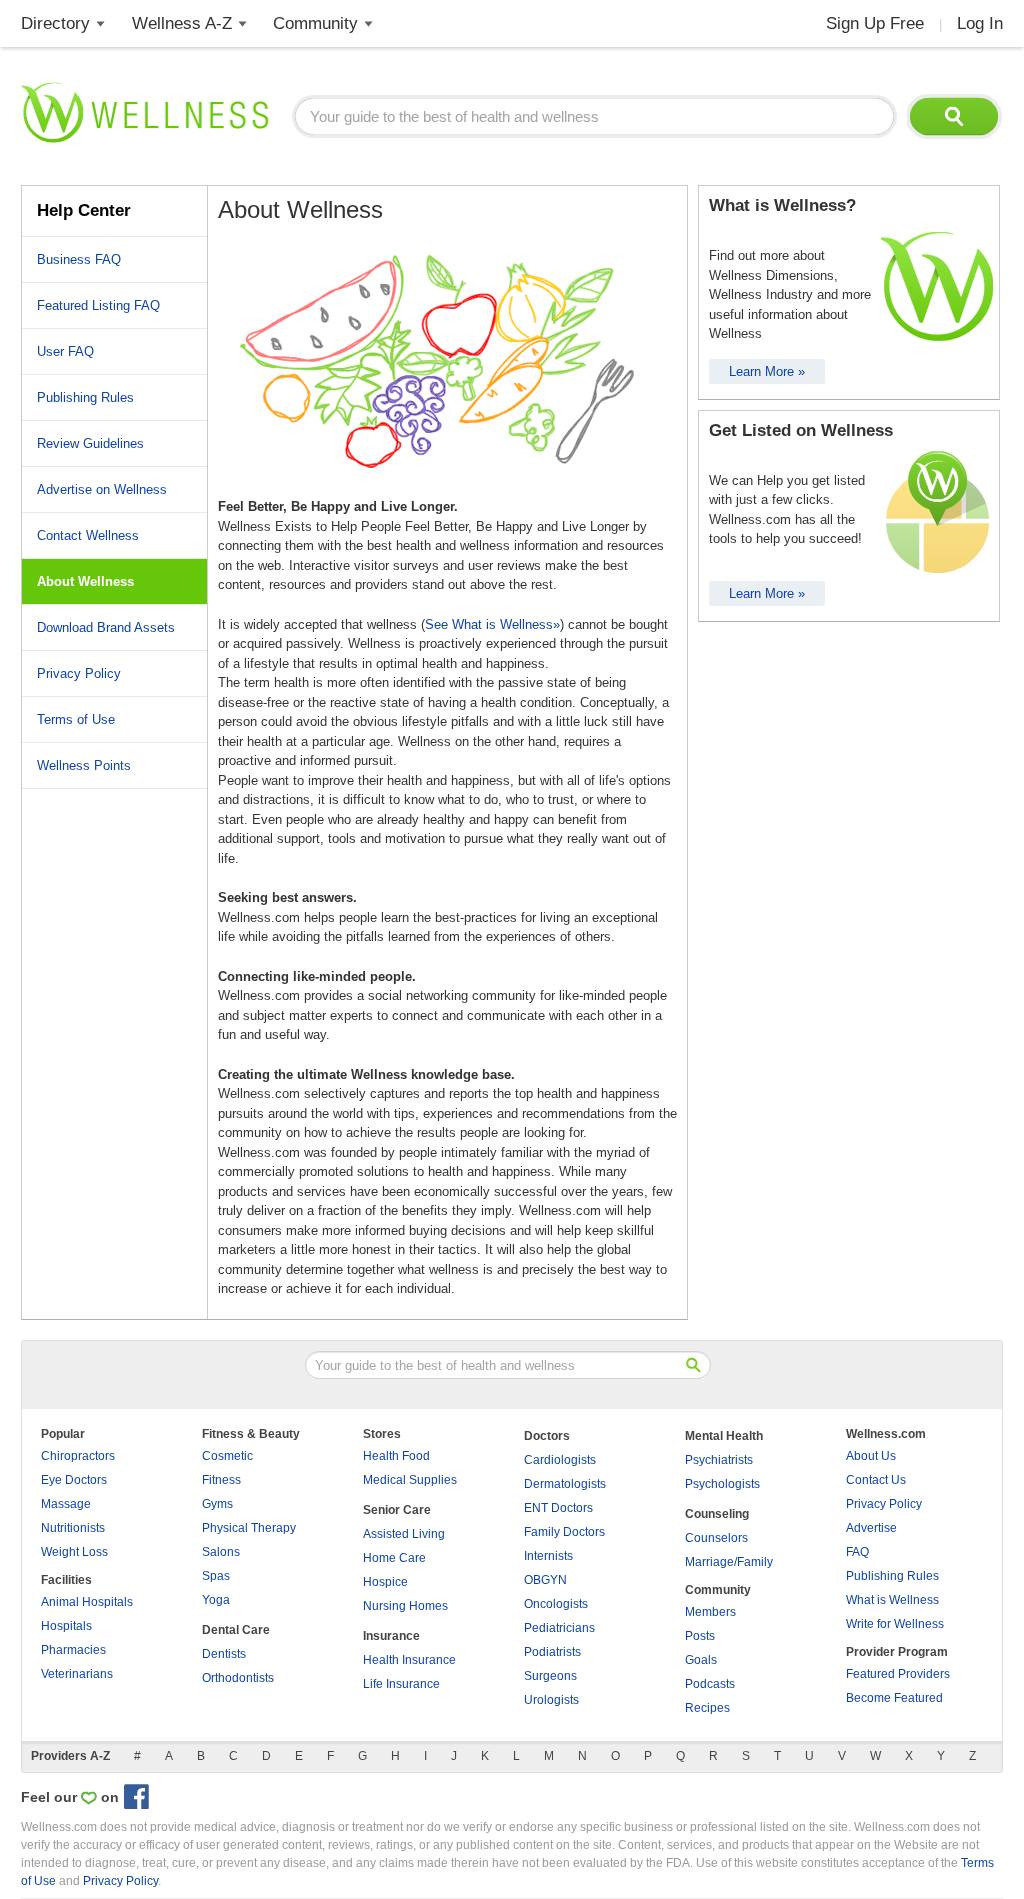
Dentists (224, 1654)
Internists (548, 1556)
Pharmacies (73, 1650)
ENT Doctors (558, 1508)
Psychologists (722, 1484)
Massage (66, 1504)
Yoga (216, 1600)
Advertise (871, 1528)
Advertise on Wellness (102, 489)
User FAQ (65, 351)
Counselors (716, 1538)
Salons (221, 1552)
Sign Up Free (875, 23)
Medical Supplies (410, 1480)
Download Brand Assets (106, 627)
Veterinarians (77, 1674)
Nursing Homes (405, 1606)
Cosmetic (227, 1456)
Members (710, 1612)
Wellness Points (84, 765)
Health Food (396, 1456)
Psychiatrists (719, 1460)
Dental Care (236, 1630)
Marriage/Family (729, 1562)
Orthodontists (238, 1678)
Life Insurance (401, 1684)
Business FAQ (79, 259)
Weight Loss (74, 1552)
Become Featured (894, 1698)
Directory (55, 23)
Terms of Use (76, 719)
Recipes (707, 1708)
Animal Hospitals (87, 1602)
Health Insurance (409, 1660)
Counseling (717, 1514)
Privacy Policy (79, 673)
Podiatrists (552, 1652)
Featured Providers (898, 1674)
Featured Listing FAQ (98, 305)
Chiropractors (78, 1456)
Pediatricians (559, 1628)
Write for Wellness (895, 1624)
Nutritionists (73, 1528)
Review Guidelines (90, 443)
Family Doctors (564, 1532)
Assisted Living (404, 1534)
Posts (700, 1636)
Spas (216, 1576)
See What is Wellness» (492, 624)
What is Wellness (892, 1600)
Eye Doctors (74, 1480)
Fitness (221, 1480)
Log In (980, 23)
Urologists (551, 1700)
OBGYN (545, 1580)
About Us (871, 1456)
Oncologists (556, 1604)
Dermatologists (565, 1484)
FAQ (857, 1552)
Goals (701, 1660)
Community (315, 23)
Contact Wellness (88, 535)
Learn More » (767, 371)
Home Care (394, 1558)
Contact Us (876, 1480)
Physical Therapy (249, 1528)
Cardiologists (560, 1460)
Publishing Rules (85, 397)
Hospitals (66, 1626)
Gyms (217, 1504)
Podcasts (710, 1684)
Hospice (385, 1582)
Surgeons (550, 1676)
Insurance (391, 1636)
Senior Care (397, 1510)
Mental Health (724, 1436)
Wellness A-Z (182, 23)
